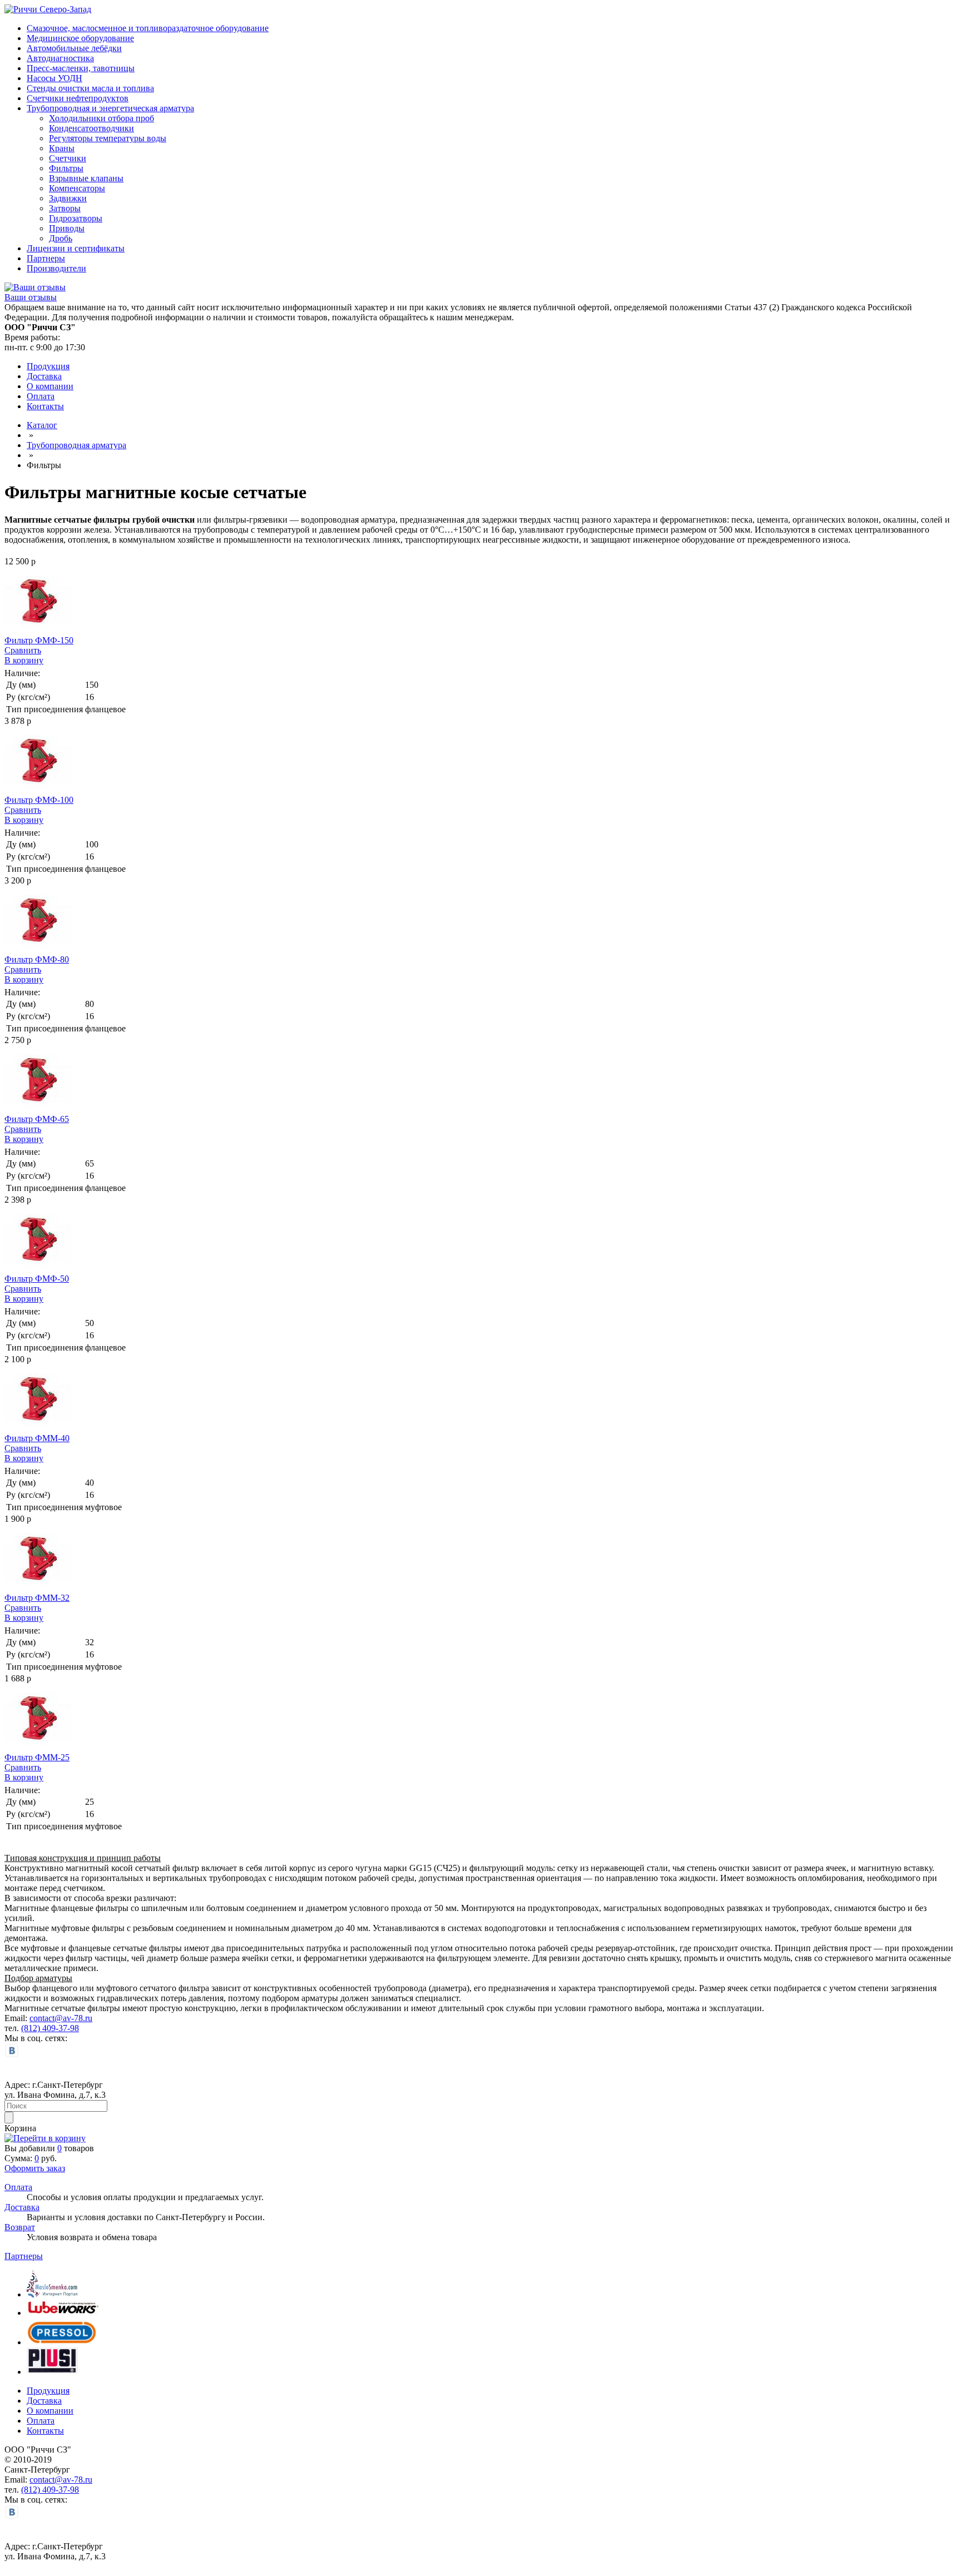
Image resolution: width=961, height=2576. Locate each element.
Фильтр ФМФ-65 (37, 1119)
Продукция (48, 366)
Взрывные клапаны (86, 178)
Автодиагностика (60, 58)
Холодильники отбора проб (101, 118)
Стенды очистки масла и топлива (90, 88)
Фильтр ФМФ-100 (39, 800)
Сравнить (23, 650)
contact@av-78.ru (61, 2018)
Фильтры (66, 168)
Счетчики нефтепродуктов (78, 98)
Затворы (65, 208)
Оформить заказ (35, 2168)
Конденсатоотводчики (91, 128)
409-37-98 (61, 2028)
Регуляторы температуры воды (108, 138)
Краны (62, 148)
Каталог (42, 425)
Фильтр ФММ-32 (37, 1598)
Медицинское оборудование (80, 38)
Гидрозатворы (76, 218)
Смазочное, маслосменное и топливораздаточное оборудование (148, 28)
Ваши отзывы (31, 297)
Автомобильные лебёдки (74, 48)
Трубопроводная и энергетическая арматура (110, 108)
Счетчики (68, 158)
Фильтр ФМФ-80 (37, 959)
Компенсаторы (77, 188)
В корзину (24, 660)
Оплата (41, 396)
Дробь (61, 238)
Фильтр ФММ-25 (37, 1757)
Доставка (44, 376)
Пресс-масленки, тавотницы (81, 68)
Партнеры (46, 258)
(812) (32, 2028)
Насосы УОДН (55, 78)
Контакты (45, 406)
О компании (50, 386)
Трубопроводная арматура (76, 445)
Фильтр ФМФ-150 (39, 640)
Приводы (67, 228)
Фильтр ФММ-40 (37, 1438)
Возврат (20, 2227)
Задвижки (68, 198)
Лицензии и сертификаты (76, 248)
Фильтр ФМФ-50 (37, 1279)
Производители (56, 268)
